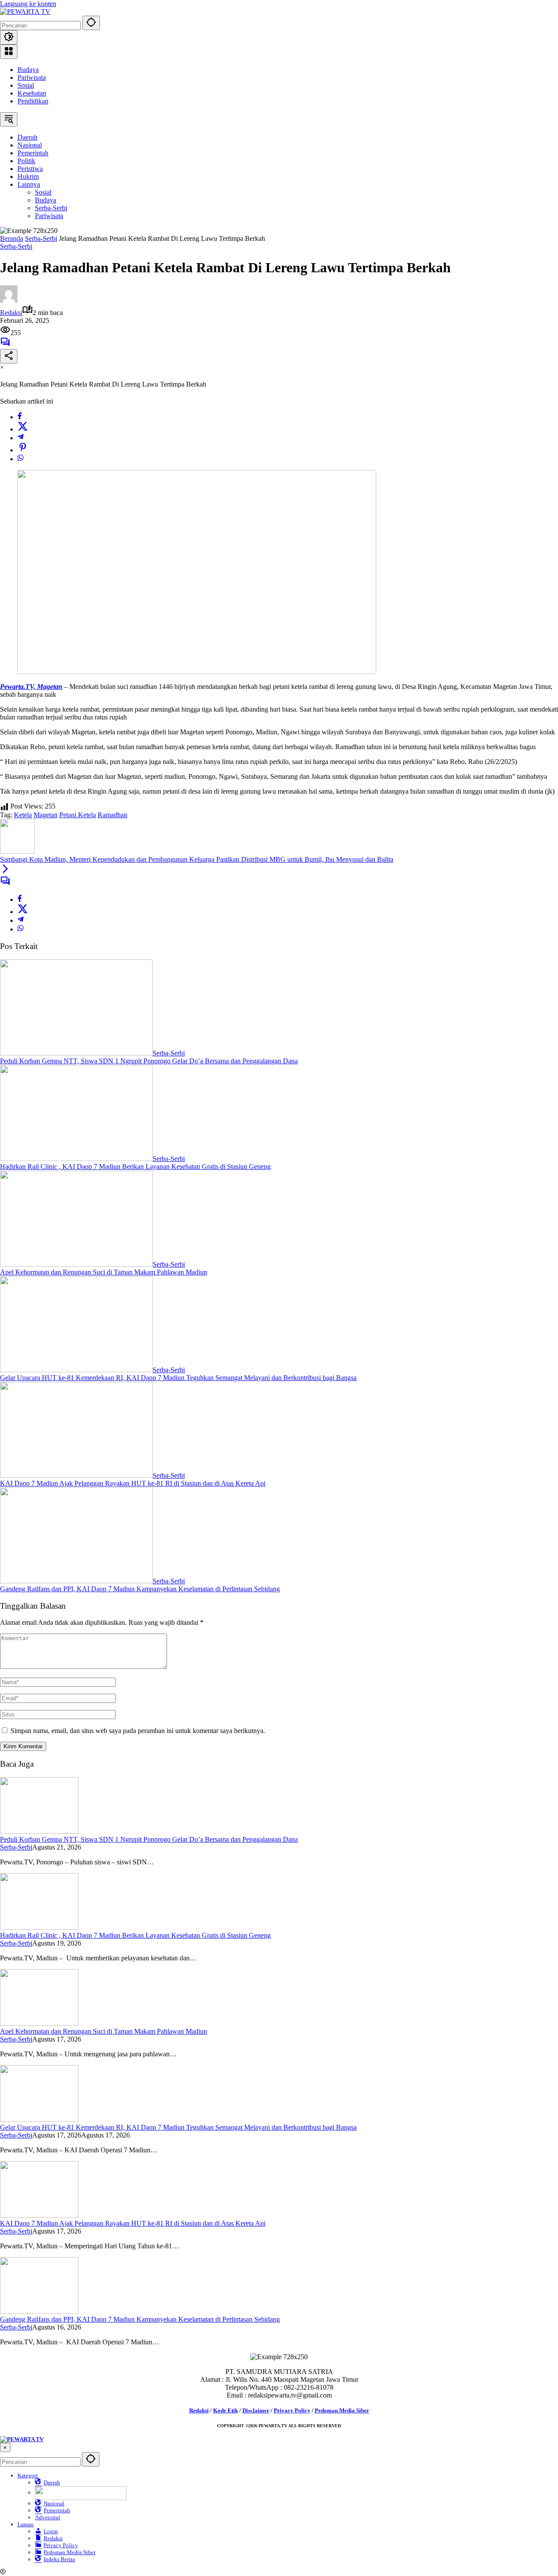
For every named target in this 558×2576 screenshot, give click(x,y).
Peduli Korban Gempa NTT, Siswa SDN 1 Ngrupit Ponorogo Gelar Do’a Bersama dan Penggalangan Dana (149, 1061)
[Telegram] (20, 438)
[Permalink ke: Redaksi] (9, 300)
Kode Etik (226, 2410)
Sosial (26, 85)
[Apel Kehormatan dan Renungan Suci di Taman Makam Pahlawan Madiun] (76, 1264)
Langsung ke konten (28, 4)
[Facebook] (20, 417)
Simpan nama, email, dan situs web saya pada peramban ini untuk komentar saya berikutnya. (138, 1731)
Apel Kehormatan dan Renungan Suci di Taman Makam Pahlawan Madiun (104, 1272)
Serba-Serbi (16, 246)
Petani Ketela (78, 815)
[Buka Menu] (9, 52)
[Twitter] (23, 429)
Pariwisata (32, 77)
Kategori (28, 2475)
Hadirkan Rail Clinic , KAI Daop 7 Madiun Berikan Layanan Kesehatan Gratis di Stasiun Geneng (135, 1166)
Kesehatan (32, 93)
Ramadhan (112, 815)
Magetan (46, 815)
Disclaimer (256, 2410)
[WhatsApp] (20, 459)
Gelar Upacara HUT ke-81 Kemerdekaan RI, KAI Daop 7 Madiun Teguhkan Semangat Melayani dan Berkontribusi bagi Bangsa (178, 1378)
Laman (26, 2524)
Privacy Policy (292, 2410)
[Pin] (23, 450)
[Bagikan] (9, 356)
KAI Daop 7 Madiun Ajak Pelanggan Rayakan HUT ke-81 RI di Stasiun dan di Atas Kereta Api (133, 1483)
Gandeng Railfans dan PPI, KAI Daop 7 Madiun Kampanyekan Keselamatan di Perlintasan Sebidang (140, 1589)
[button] (91, 23)
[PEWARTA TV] (25, 12)
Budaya (28, 70)
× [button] (5, 2448)
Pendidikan (33, 101)
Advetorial (48, 2517)
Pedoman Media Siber (342, 2410)
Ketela (23, 815)
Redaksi (11, 313)
